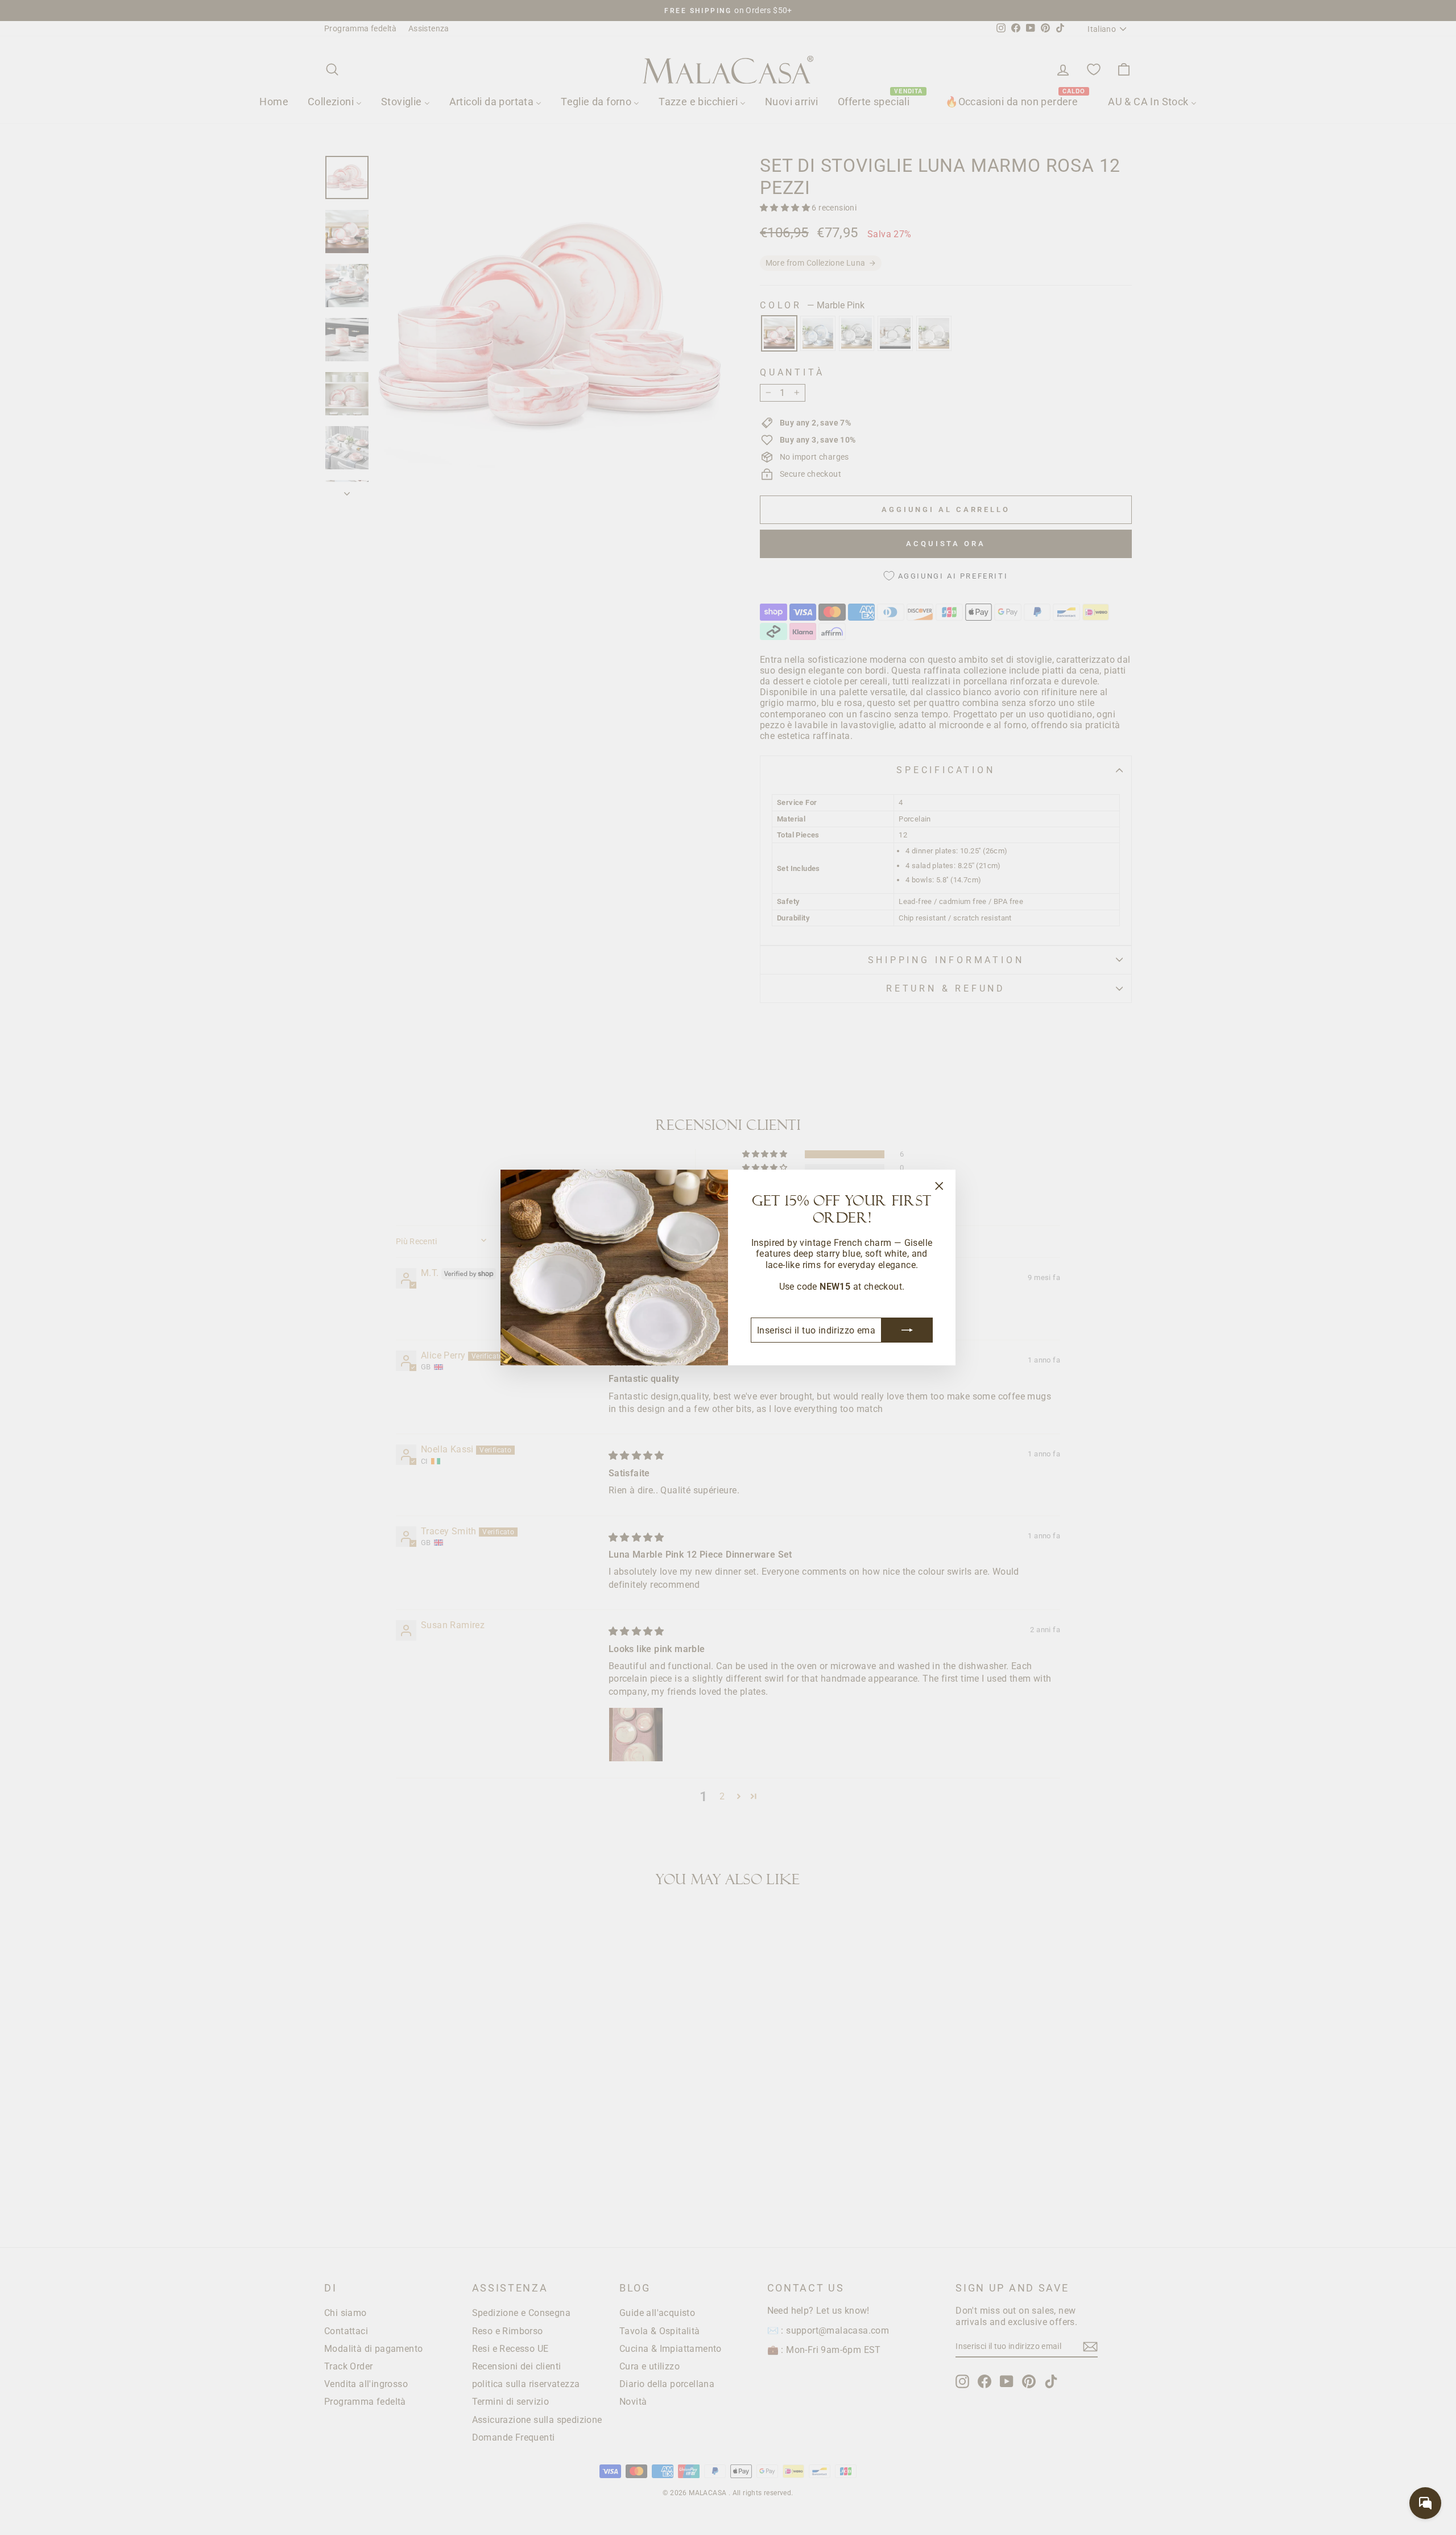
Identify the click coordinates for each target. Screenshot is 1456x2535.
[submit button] (907, 1330)
